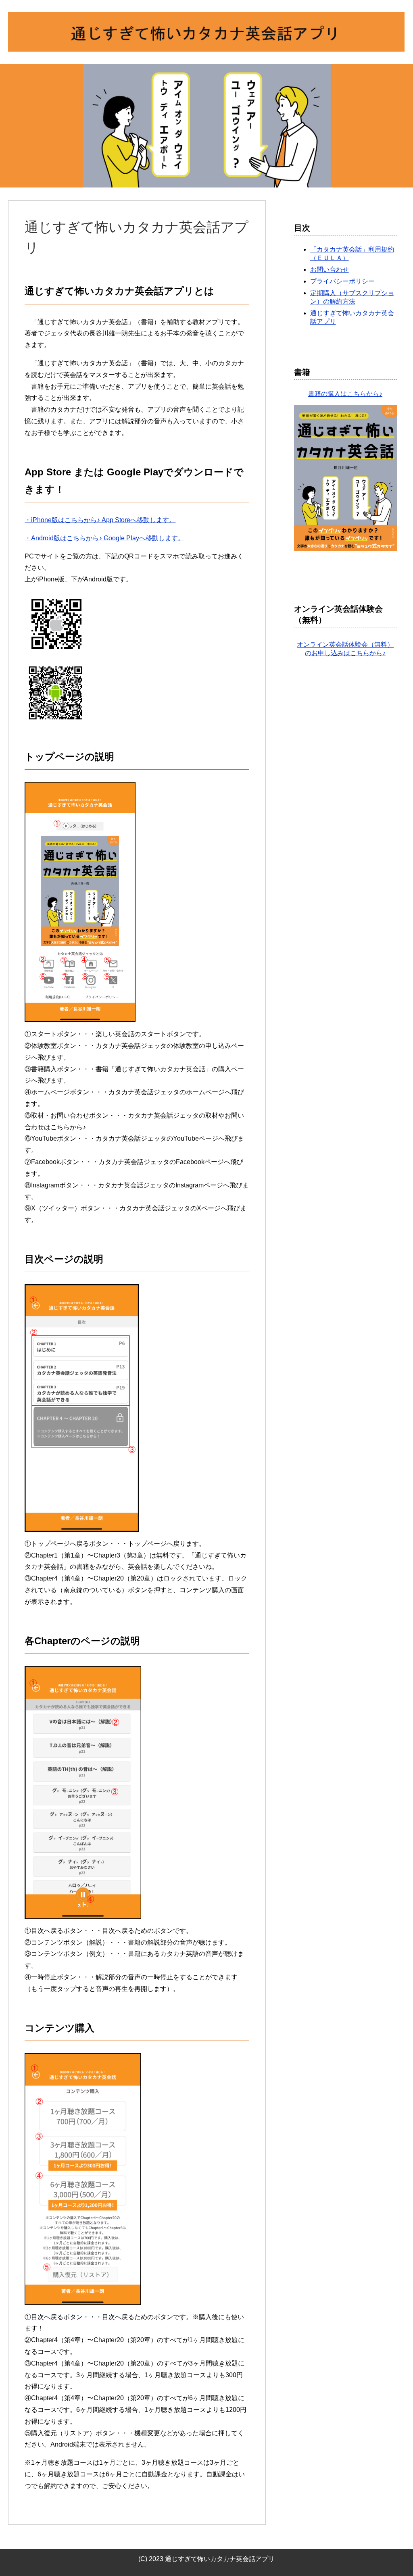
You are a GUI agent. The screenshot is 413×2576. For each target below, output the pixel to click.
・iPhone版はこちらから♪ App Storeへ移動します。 (100, 520)
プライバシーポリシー (342, 281)
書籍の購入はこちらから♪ (345, 394)
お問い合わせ (330, 270)
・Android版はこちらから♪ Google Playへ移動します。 (104, 538)
